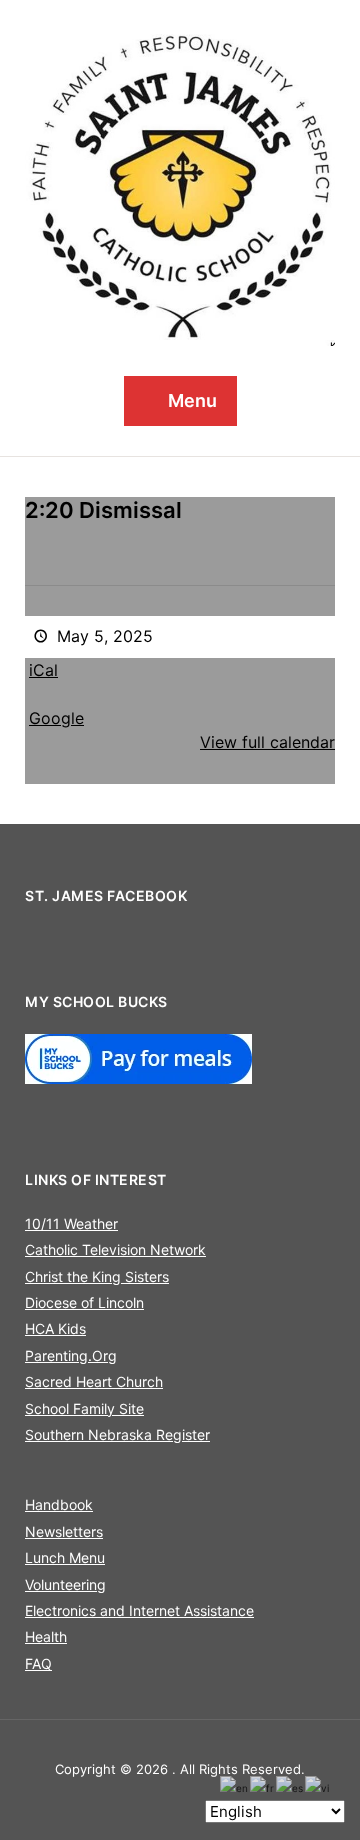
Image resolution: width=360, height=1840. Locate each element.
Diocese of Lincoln (84, 1302)
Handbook (59, 1504)
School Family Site (84, 1408)
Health (46, 1636)
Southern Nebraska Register (117, 1434)
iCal (43, 670)
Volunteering (65, 1584)
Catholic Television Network (115, 1249)
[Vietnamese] (318, 1787)
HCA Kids (55, 1328)
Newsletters (64, 1531)
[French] (263, 1787)
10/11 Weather (71, 1223)
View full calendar (267, 742)
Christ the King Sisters (97, 1276)
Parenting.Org (71, 1355)
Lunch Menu (65, 1557)
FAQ (38, 1663)
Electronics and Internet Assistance (139, 1610)
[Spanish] (290, 1787)
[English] (235, 1787)
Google (56, 718)
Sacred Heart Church (94, 1381)
